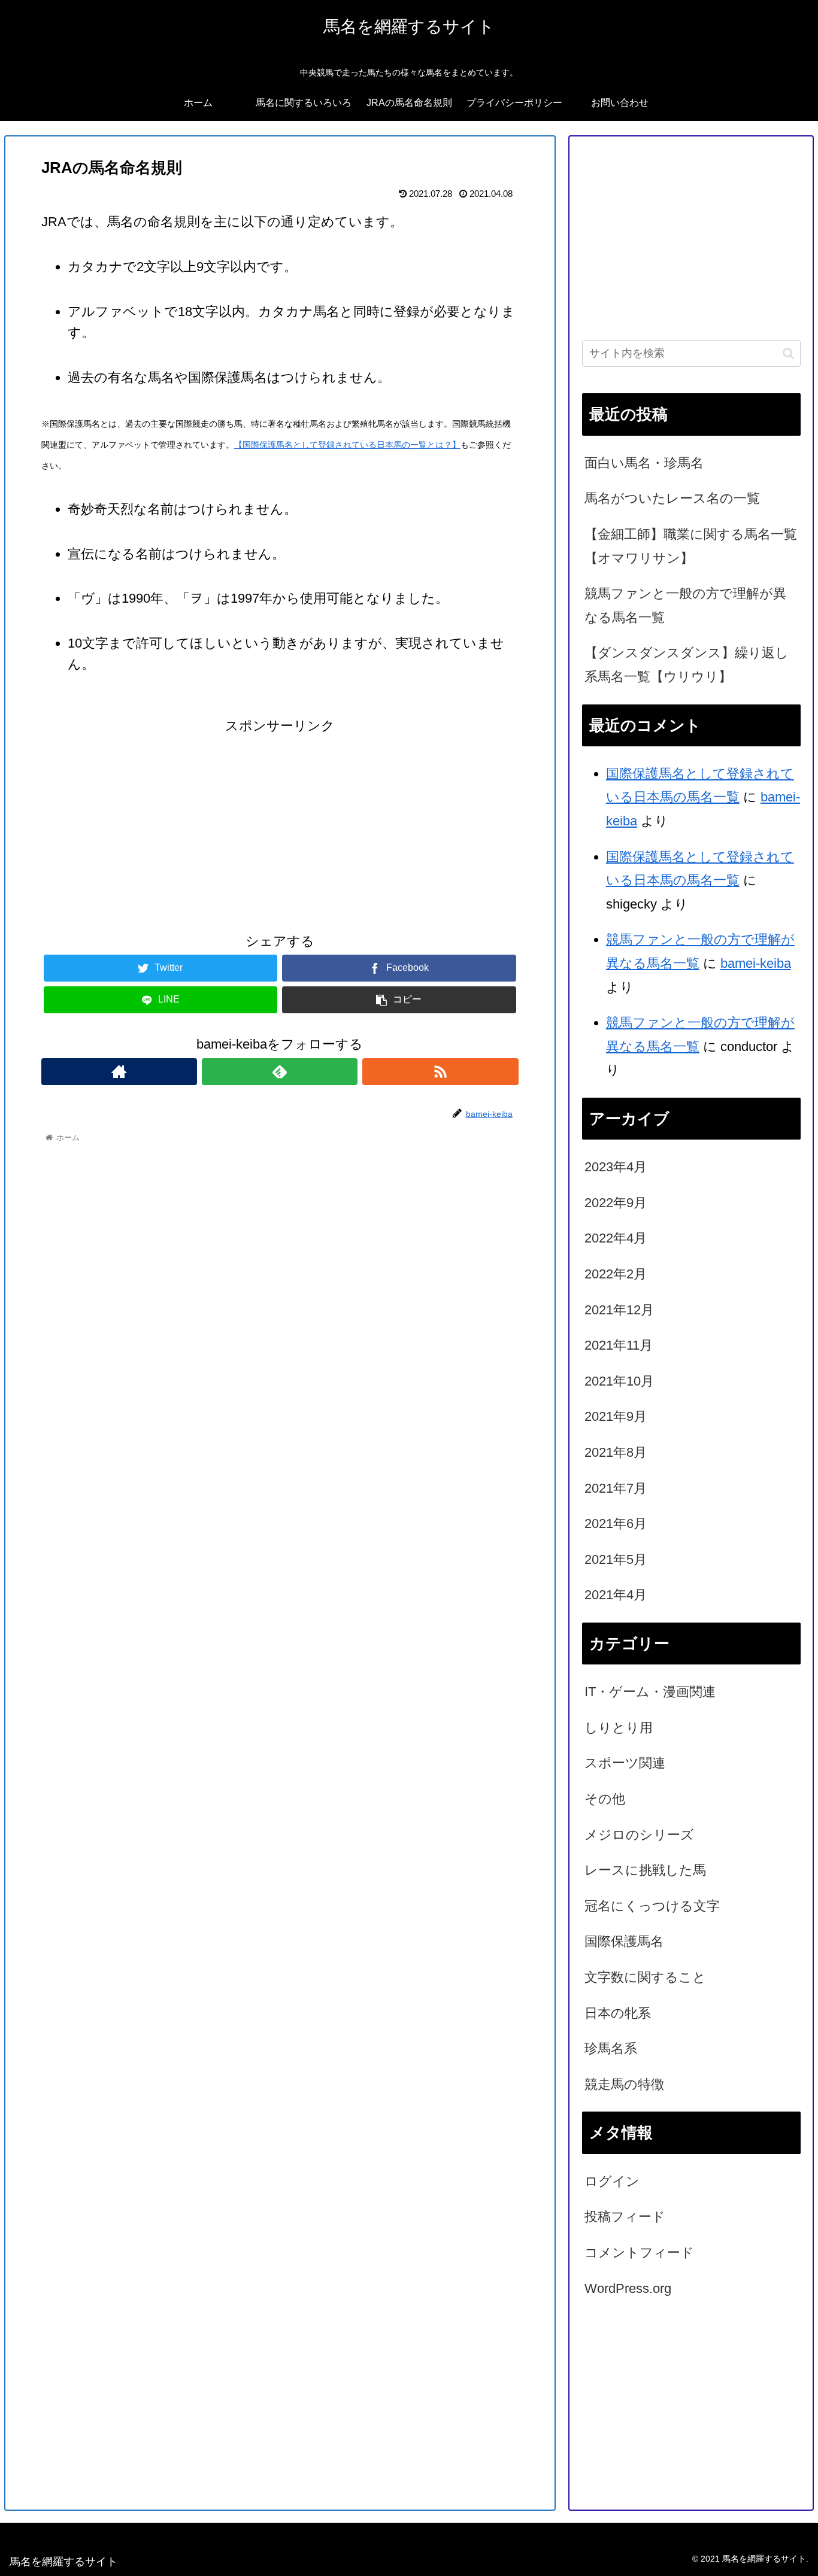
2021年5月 (616, 1559)
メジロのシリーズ (639, 1835)
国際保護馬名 (624, 1941)
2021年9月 (616, 1416)
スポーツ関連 (625, 1763)
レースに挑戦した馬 (645, 1870)
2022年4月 (616, 1238)
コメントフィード (639, 2253)
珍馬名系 (611, 2048)
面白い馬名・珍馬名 (644, 463)
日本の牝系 (618, 2013)
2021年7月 (616, 1488)
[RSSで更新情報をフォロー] (440, 1072)
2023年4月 (616, 1167)
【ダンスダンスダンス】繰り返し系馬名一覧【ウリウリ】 (687, 665)
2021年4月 (616, 1595)
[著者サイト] (119, 1072)
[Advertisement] (280, 822)
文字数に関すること (645, 1977)
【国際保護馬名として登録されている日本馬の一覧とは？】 (347, 445)
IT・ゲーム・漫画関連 (650, 1692)
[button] (788, 353)
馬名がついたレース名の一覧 (672, 498)
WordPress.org (628, 2288)
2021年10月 (619, 1381)
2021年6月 (616, 1524)
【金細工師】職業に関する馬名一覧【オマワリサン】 (691, 546)
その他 (605, 1799)
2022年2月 (616, 1274)
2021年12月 (619, 1310)
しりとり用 (619, 1728)
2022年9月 (616, 1203)
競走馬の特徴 (624, 2084)
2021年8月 (616, 1452)
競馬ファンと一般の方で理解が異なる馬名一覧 (685, 605)
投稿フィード (625, 2217)
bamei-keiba (756, 963)
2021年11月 (619, 1345)
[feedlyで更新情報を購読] (280, 1072)
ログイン (612, 2181)
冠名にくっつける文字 (652, 1906)
